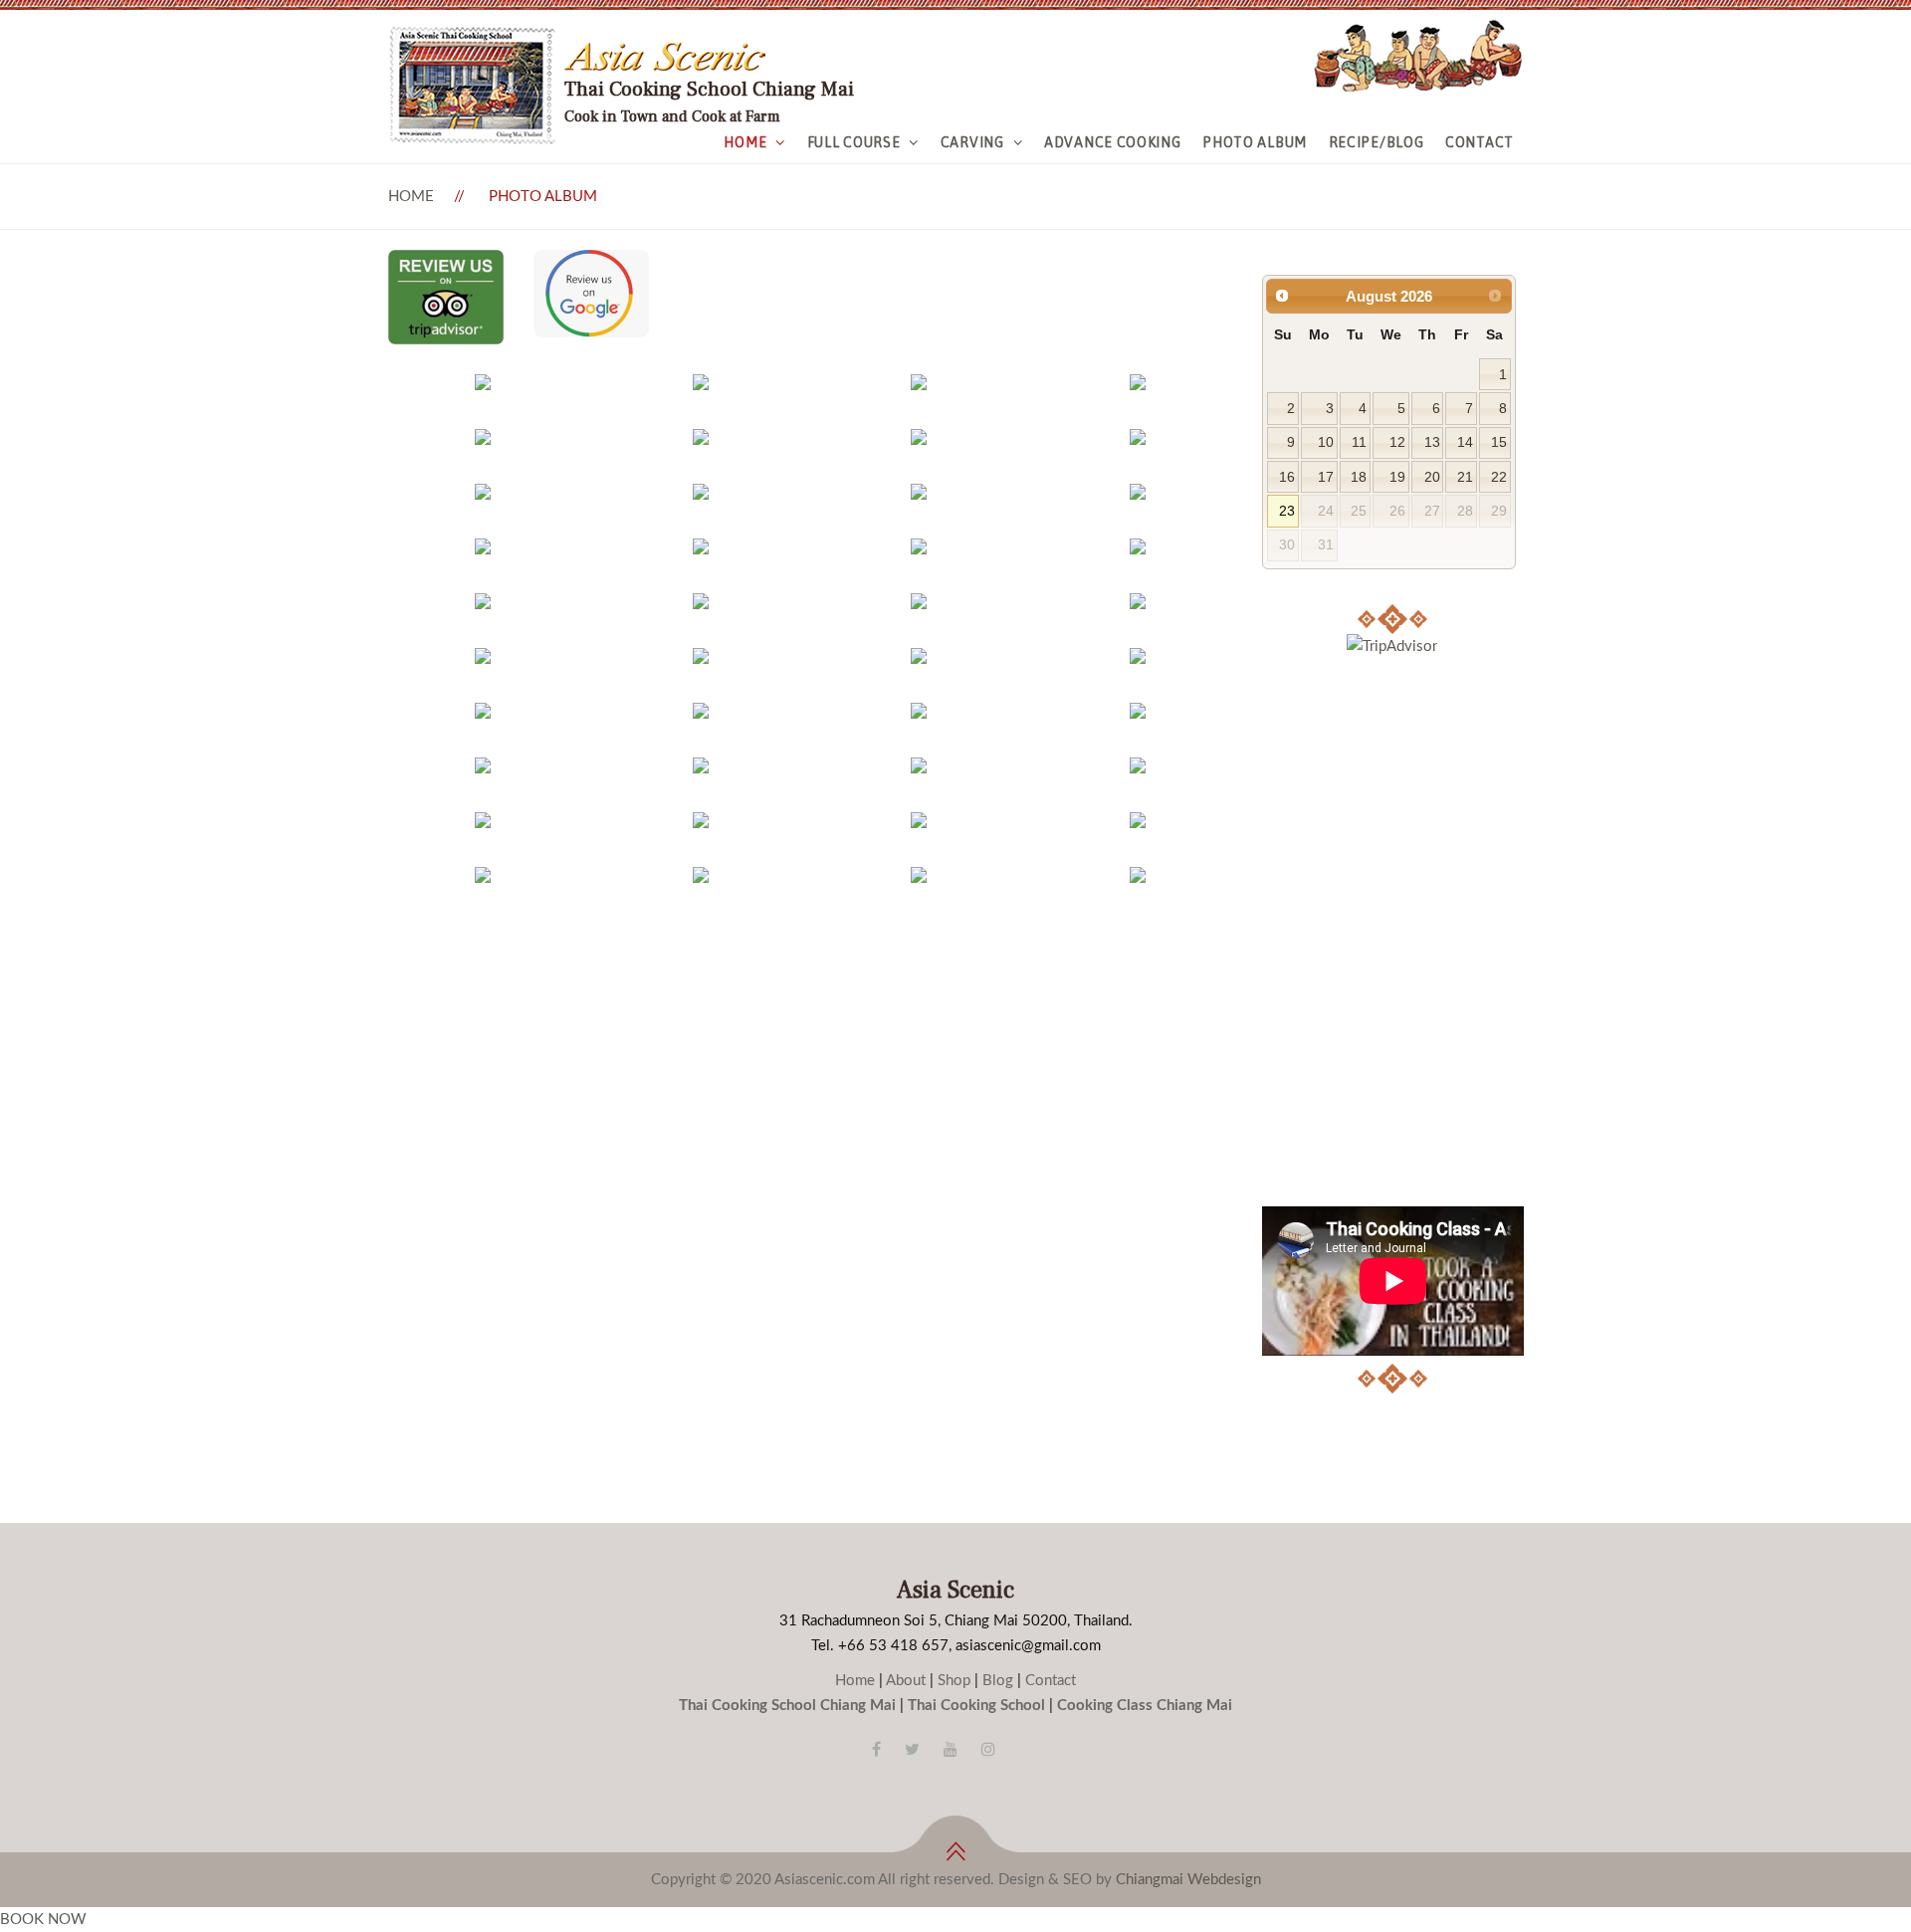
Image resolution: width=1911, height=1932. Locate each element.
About (906, 1681)
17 (1326, 477)
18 (1359, 477)
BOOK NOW (43, 1920)
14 (1465, 442)
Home (745, 142)
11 (1359, 442)
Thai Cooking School (976, 1706)
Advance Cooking (1113, 142)
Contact (1480, 142)
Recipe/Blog (1377, 142)
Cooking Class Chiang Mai (1145, 1706)
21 (1465, 477)
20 (1432, 477)
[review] (446, 262)
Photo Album (1255, 142)
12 (1397, 442)
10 (1326, 442)
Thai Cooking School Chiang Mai (787, 1706)
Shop (954, 1681)
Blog (998, 1681)
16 (1287, 477)
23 (1287, 511)
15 (1499, 442)
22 (1499, 477)
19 (1397, 477)
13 (1432, 442)
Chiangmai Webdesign (1188, 1880)
